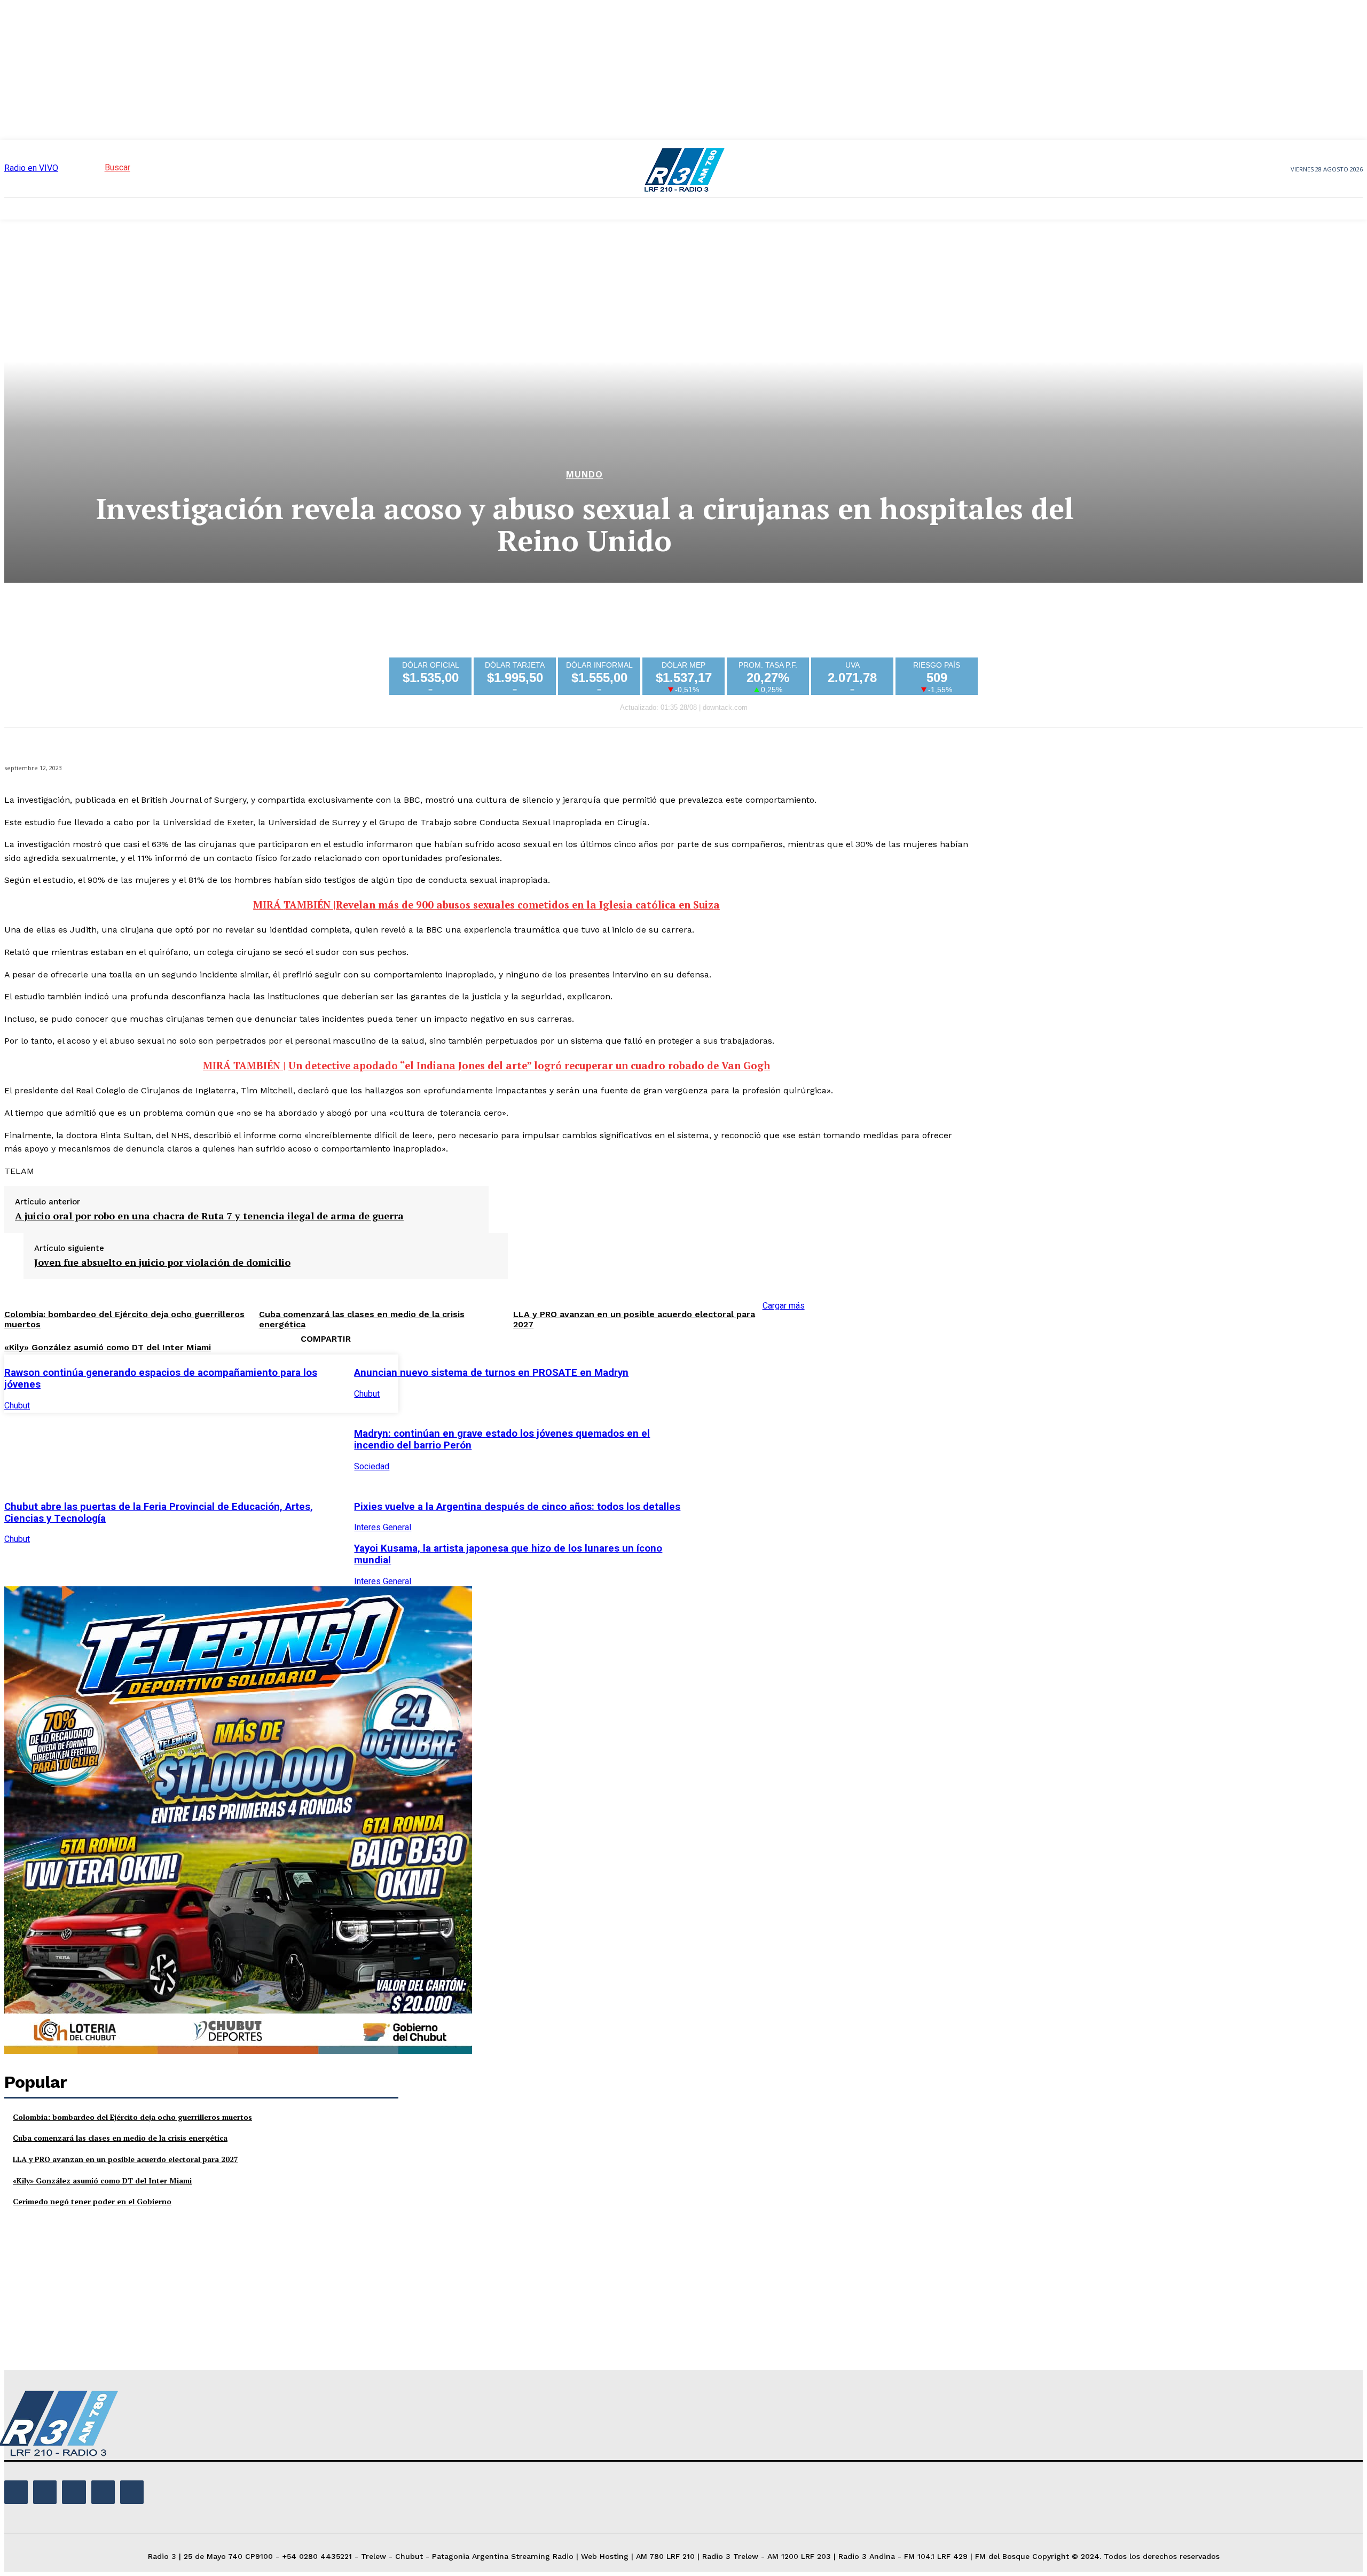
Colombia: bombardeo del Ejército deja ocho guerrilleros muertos (132, 2117)
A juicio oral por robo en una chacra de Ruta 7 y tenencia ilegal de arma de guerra (209, 1216)
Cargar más (784, 1306)
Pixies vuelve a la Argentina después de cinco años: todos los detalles (517, 1507)
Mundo (584, 475)
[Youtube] (132, 2492)
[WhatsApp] (828, 1382)
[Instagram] (45, 2492)
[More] (867, 1382)
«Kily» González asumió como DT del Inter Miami (108, 1347)
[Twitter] (751, 1382)
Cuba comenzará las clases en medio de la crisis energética (120, 2138)
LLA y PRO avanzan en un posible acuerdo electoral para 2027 (125, 2159)
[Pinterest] (790, 1382)
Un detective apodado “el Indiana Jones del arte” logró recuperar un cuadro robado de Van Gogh (529, 1066)
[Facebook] (713, 1382)
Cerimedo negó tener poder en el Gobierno (92, 2201)
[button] (98, 167)
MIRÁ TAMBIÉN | (294, 905)
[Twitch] (74, 2492)
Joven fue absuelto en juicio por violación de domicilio (162, 1263)
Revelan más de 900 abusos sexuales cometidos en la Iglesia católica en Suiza (528, 905)
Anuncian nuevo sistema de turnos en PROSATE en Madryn (491, 1373)
